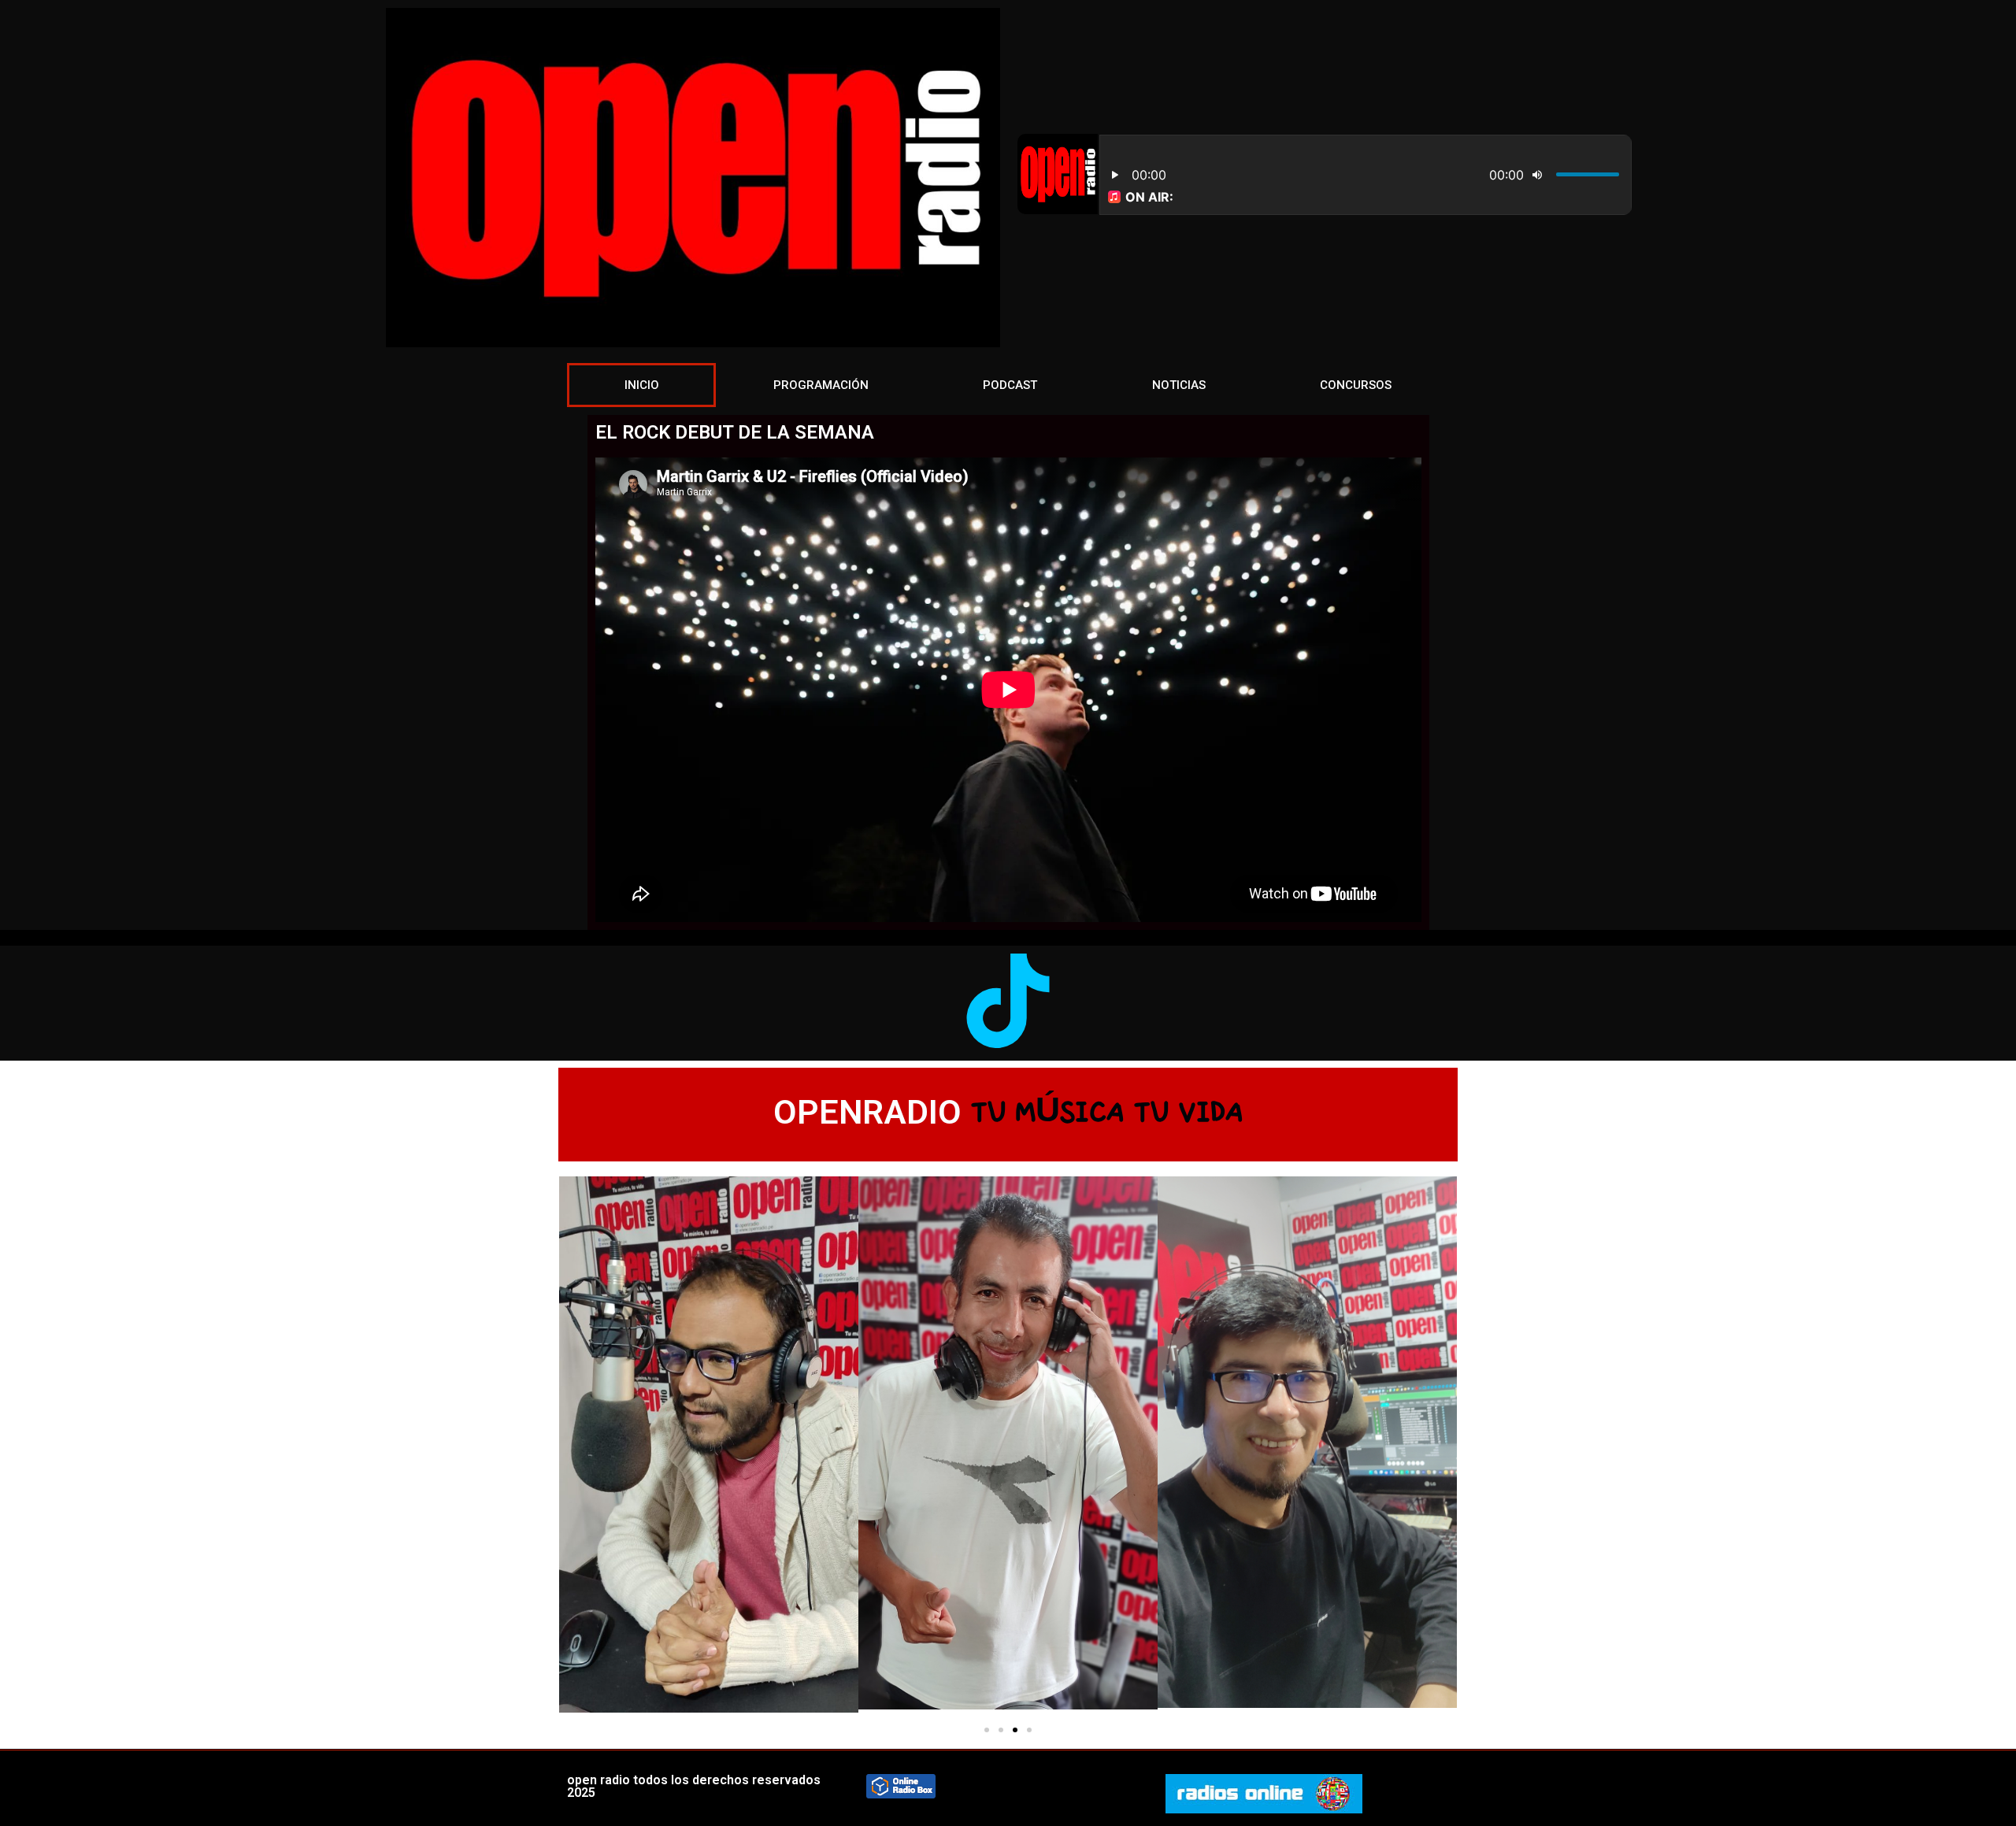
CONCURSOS (1356, 385)
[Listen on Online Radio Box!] (901, 1794)
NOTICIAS (1179, 385)
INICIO (642, 385)
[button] (987, 1730)
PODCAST (1010, 385)
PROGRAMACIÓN (821, 385)
